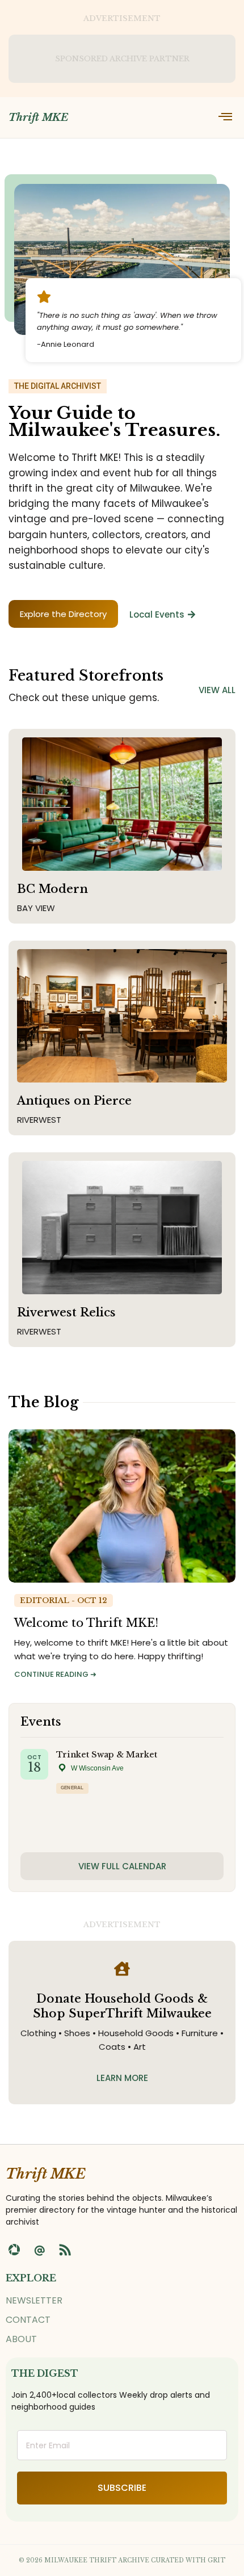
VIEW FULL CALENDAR (122, 1866)
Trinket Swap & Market (107, 1755)
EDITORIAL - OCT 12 (64, 1600)
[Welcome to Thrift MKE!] (122, 1506)
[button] (225, 118)
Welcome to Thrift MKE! (86, 1623)
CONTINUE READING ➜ (55, 1674)
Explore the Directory (63, 614)
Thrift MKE (38, 118)
